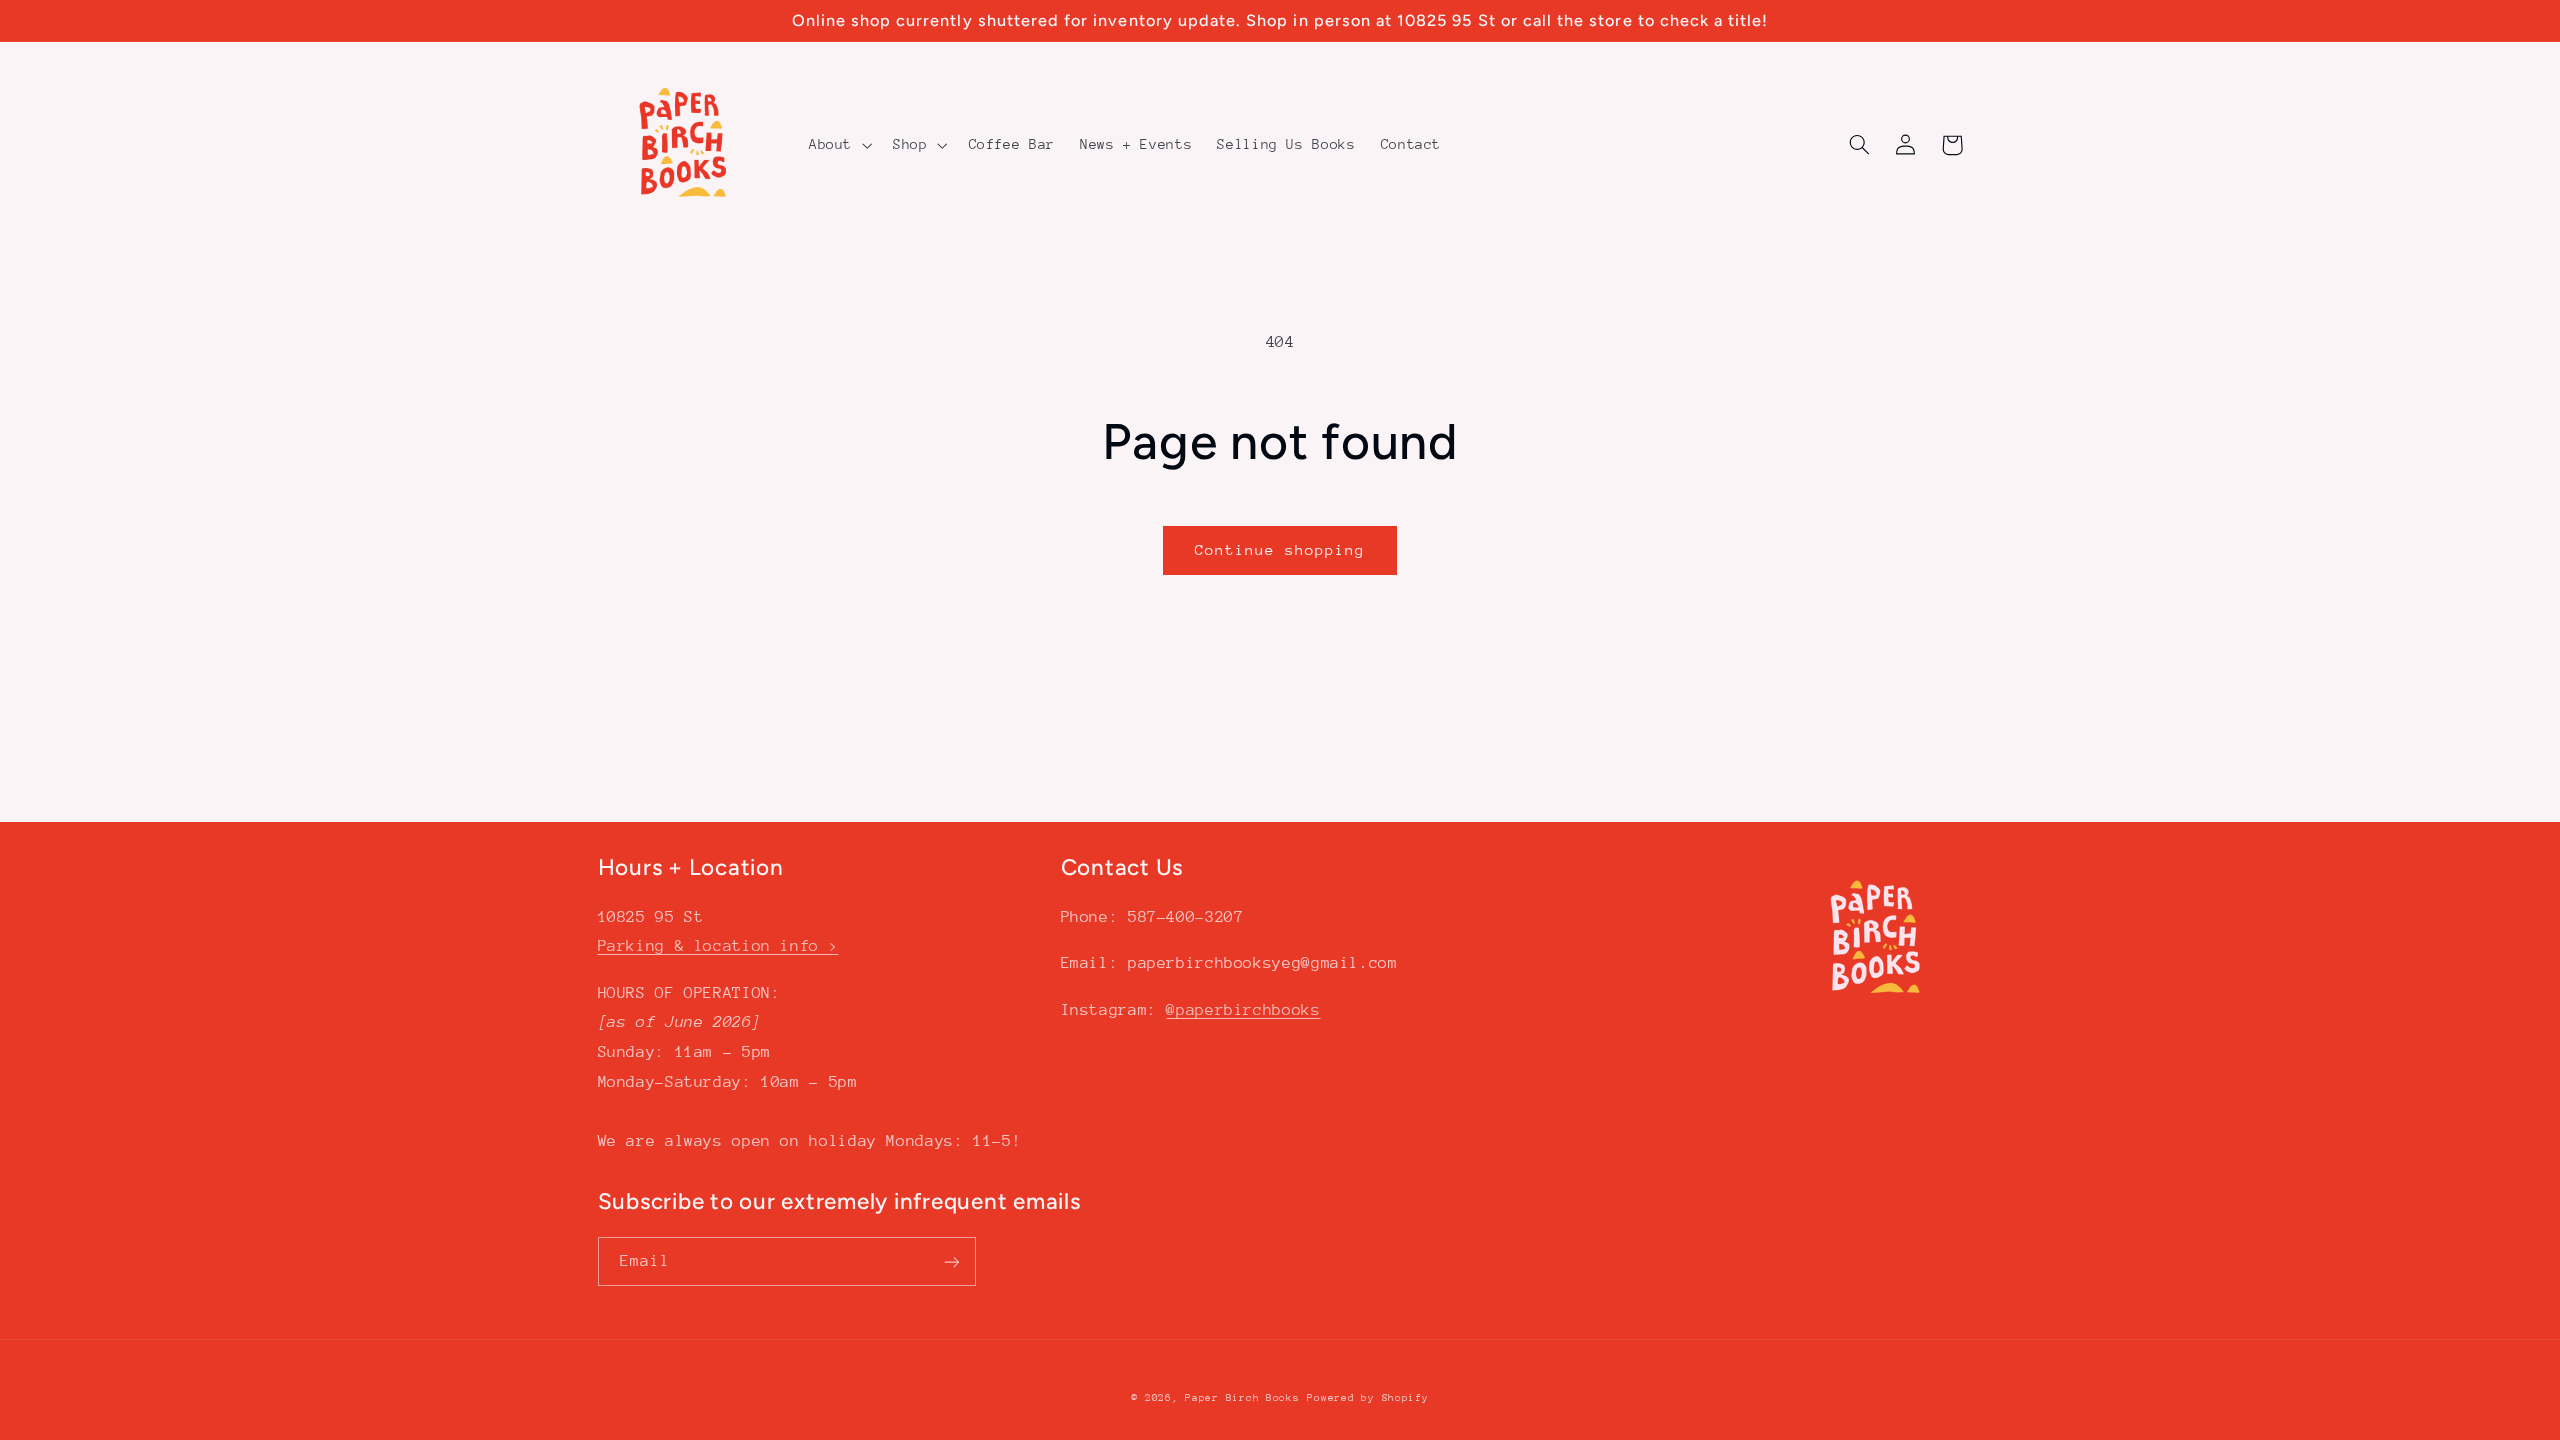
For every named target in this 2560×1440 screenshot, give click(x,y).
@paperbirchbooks (1243, 1010)
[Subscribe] (951, 1261)
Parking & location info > (718, 946)
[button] (838, 145)
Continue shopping (1280, 549)
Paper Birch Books (1242, 1398)
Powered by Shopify (1367, 1398)
